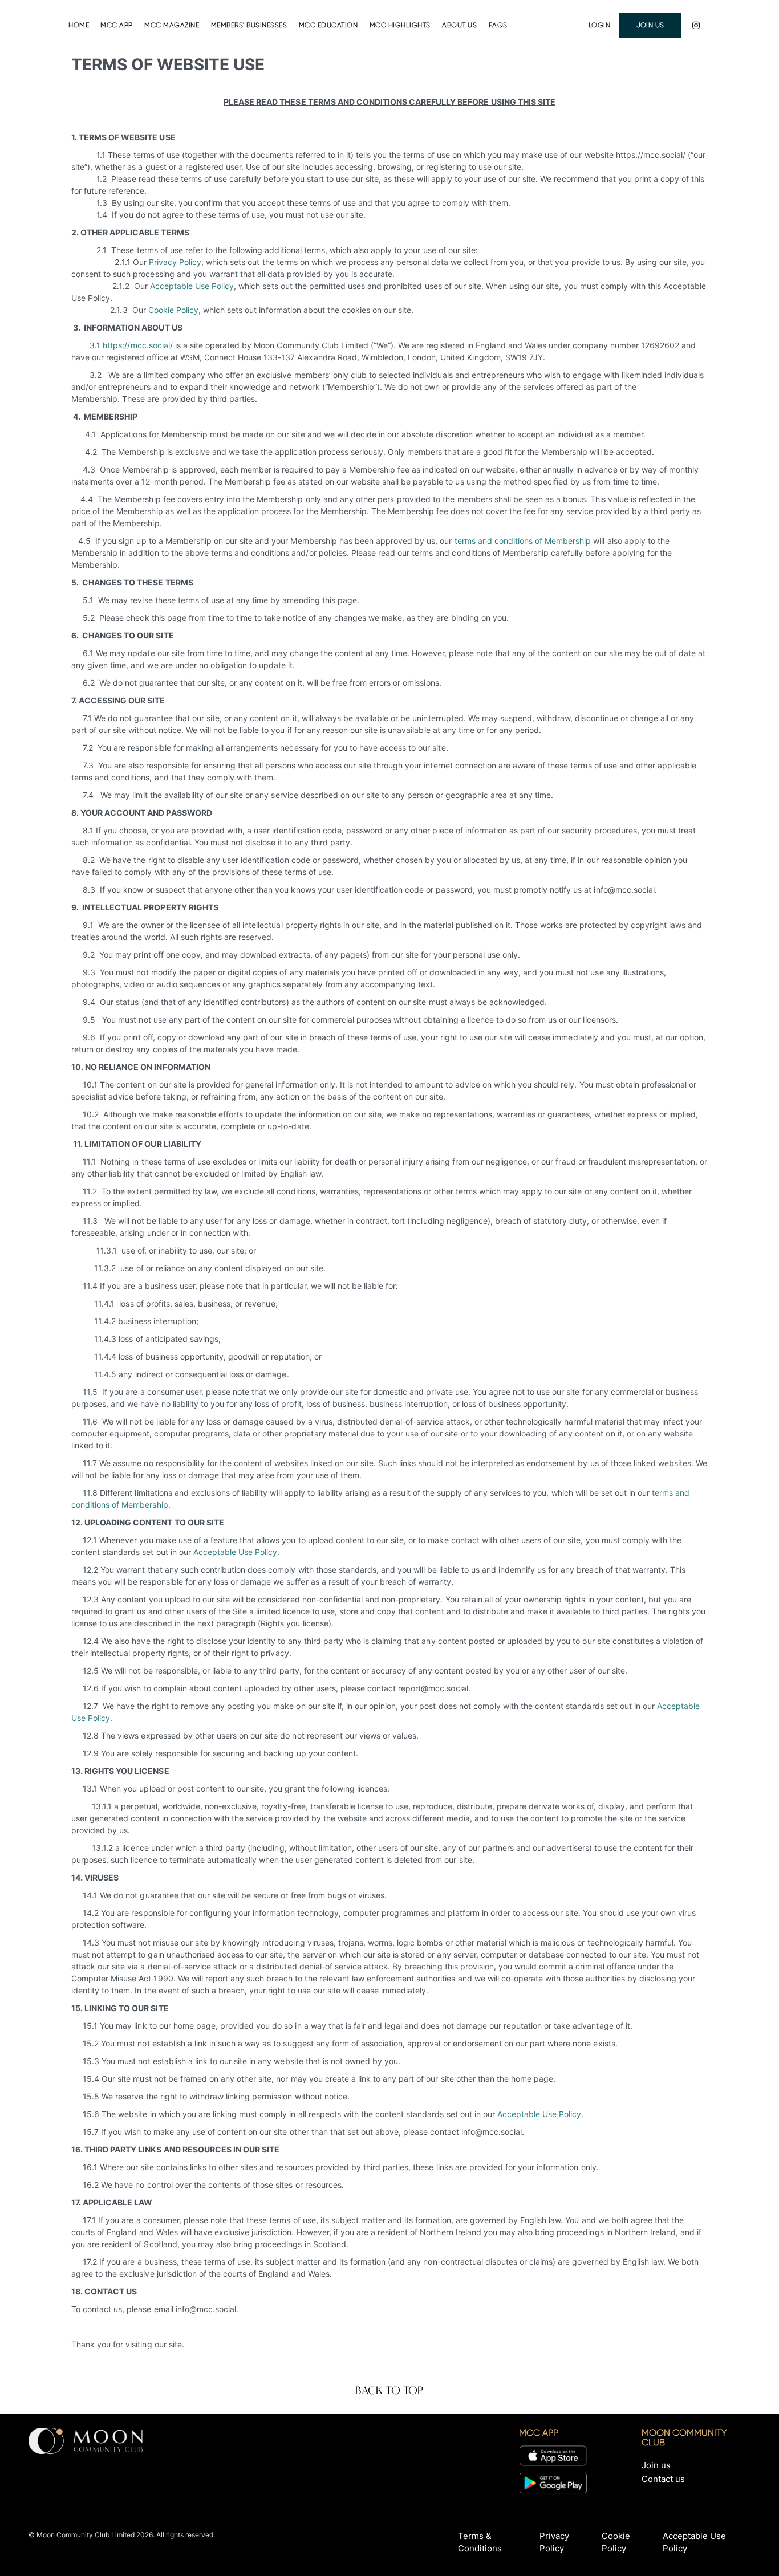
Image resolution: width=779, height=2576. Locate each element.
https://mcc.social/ (137, 345)
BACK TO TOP (389, 2391)
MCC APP (117, 25)
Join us (656, 2465)
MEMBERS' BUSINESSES (249, 25)
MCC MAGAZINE (172, 25)
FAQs (498, 25)
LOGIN (600, 25)
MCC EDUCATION (328, 25)
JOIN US (650, 25)
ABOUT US (459, 25)
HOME (79, 25)
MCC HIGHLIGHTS (400, 25)
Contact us (663, 2479)
